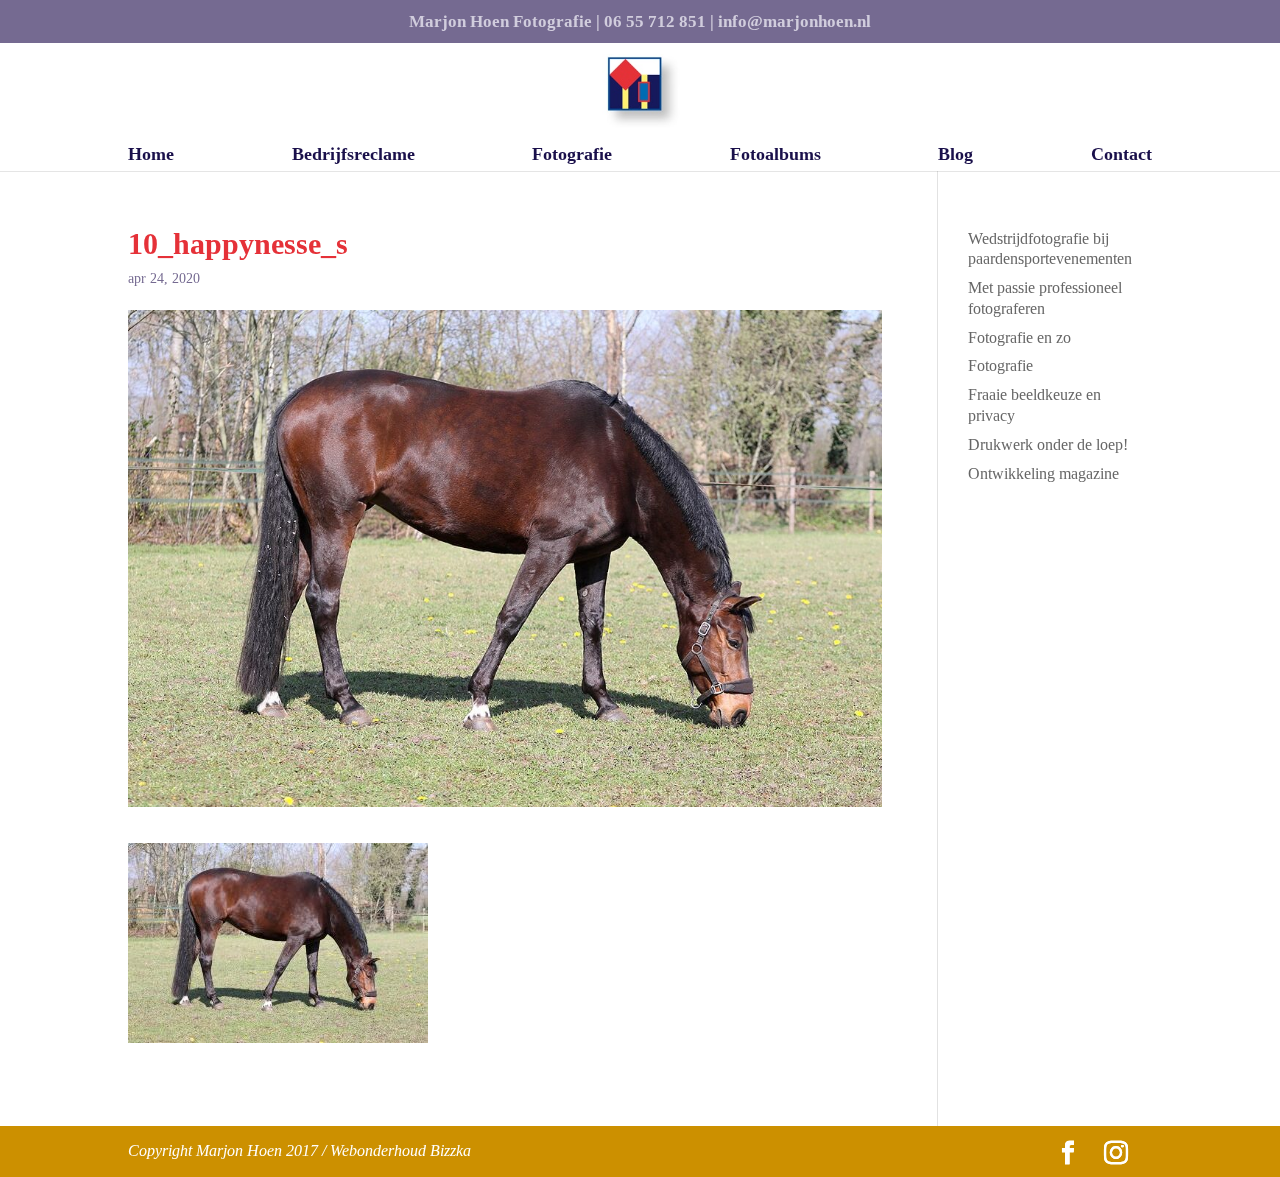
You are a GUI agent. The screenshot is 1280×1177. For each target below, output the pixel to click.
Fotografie (572, 155)
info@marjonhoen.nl (794, 22)
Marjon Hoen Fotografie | (504, 22)
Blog (955, 155)
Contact (1121, 155)
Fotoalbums (775, 155)
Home (151, 155)
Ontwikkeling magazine (1043, 473)
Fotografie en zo (1019, 337)
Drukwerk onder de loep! (1048, 444)
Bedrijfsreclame (353, 155)
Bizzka (450, 1150)
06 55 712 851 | (659, 22)
